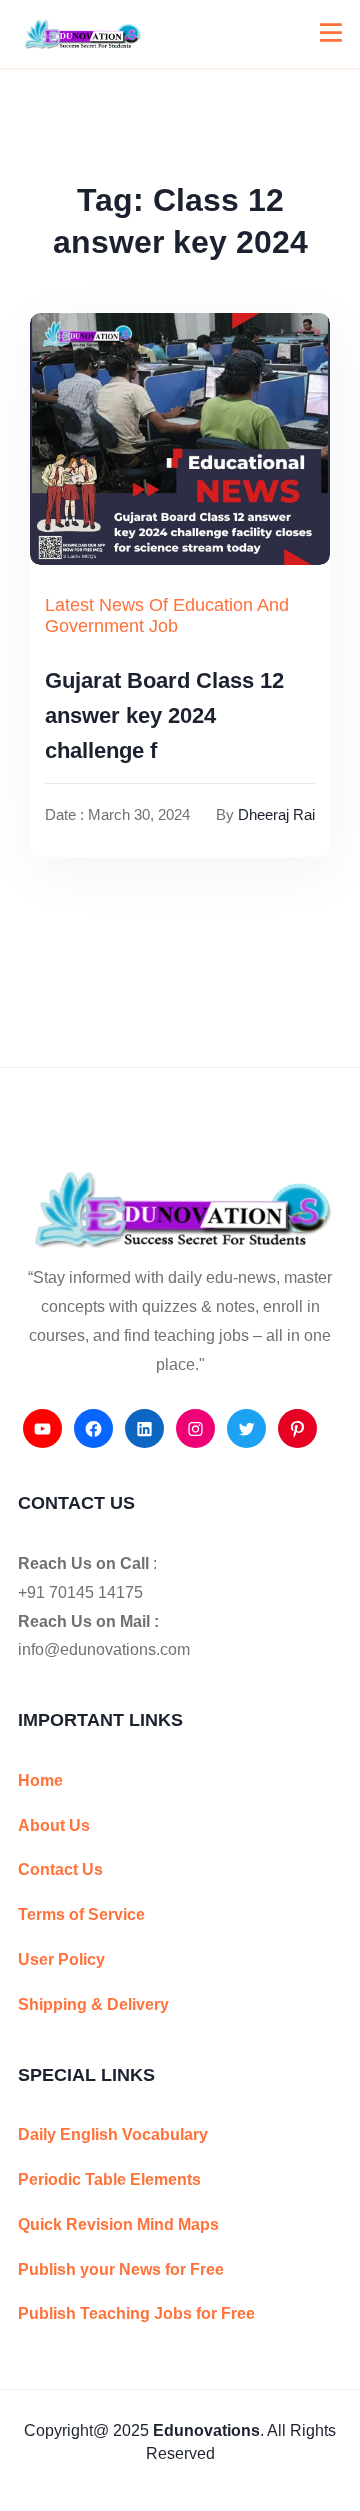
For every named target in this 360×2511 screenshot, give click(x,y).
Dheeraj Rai (276, 814)
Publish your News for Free (121, 2269)
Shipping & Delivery (93, 2004)
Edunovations (206, 2430)
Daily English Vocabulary (113, 2134)
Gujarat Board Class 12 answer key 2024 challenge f (164, 715)
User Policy (61, 1959)
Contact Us (60, 1869)
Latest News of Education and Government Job (167, 616)
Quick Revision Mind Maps (118, 2224)
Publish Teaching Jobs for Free (136, 2313)
